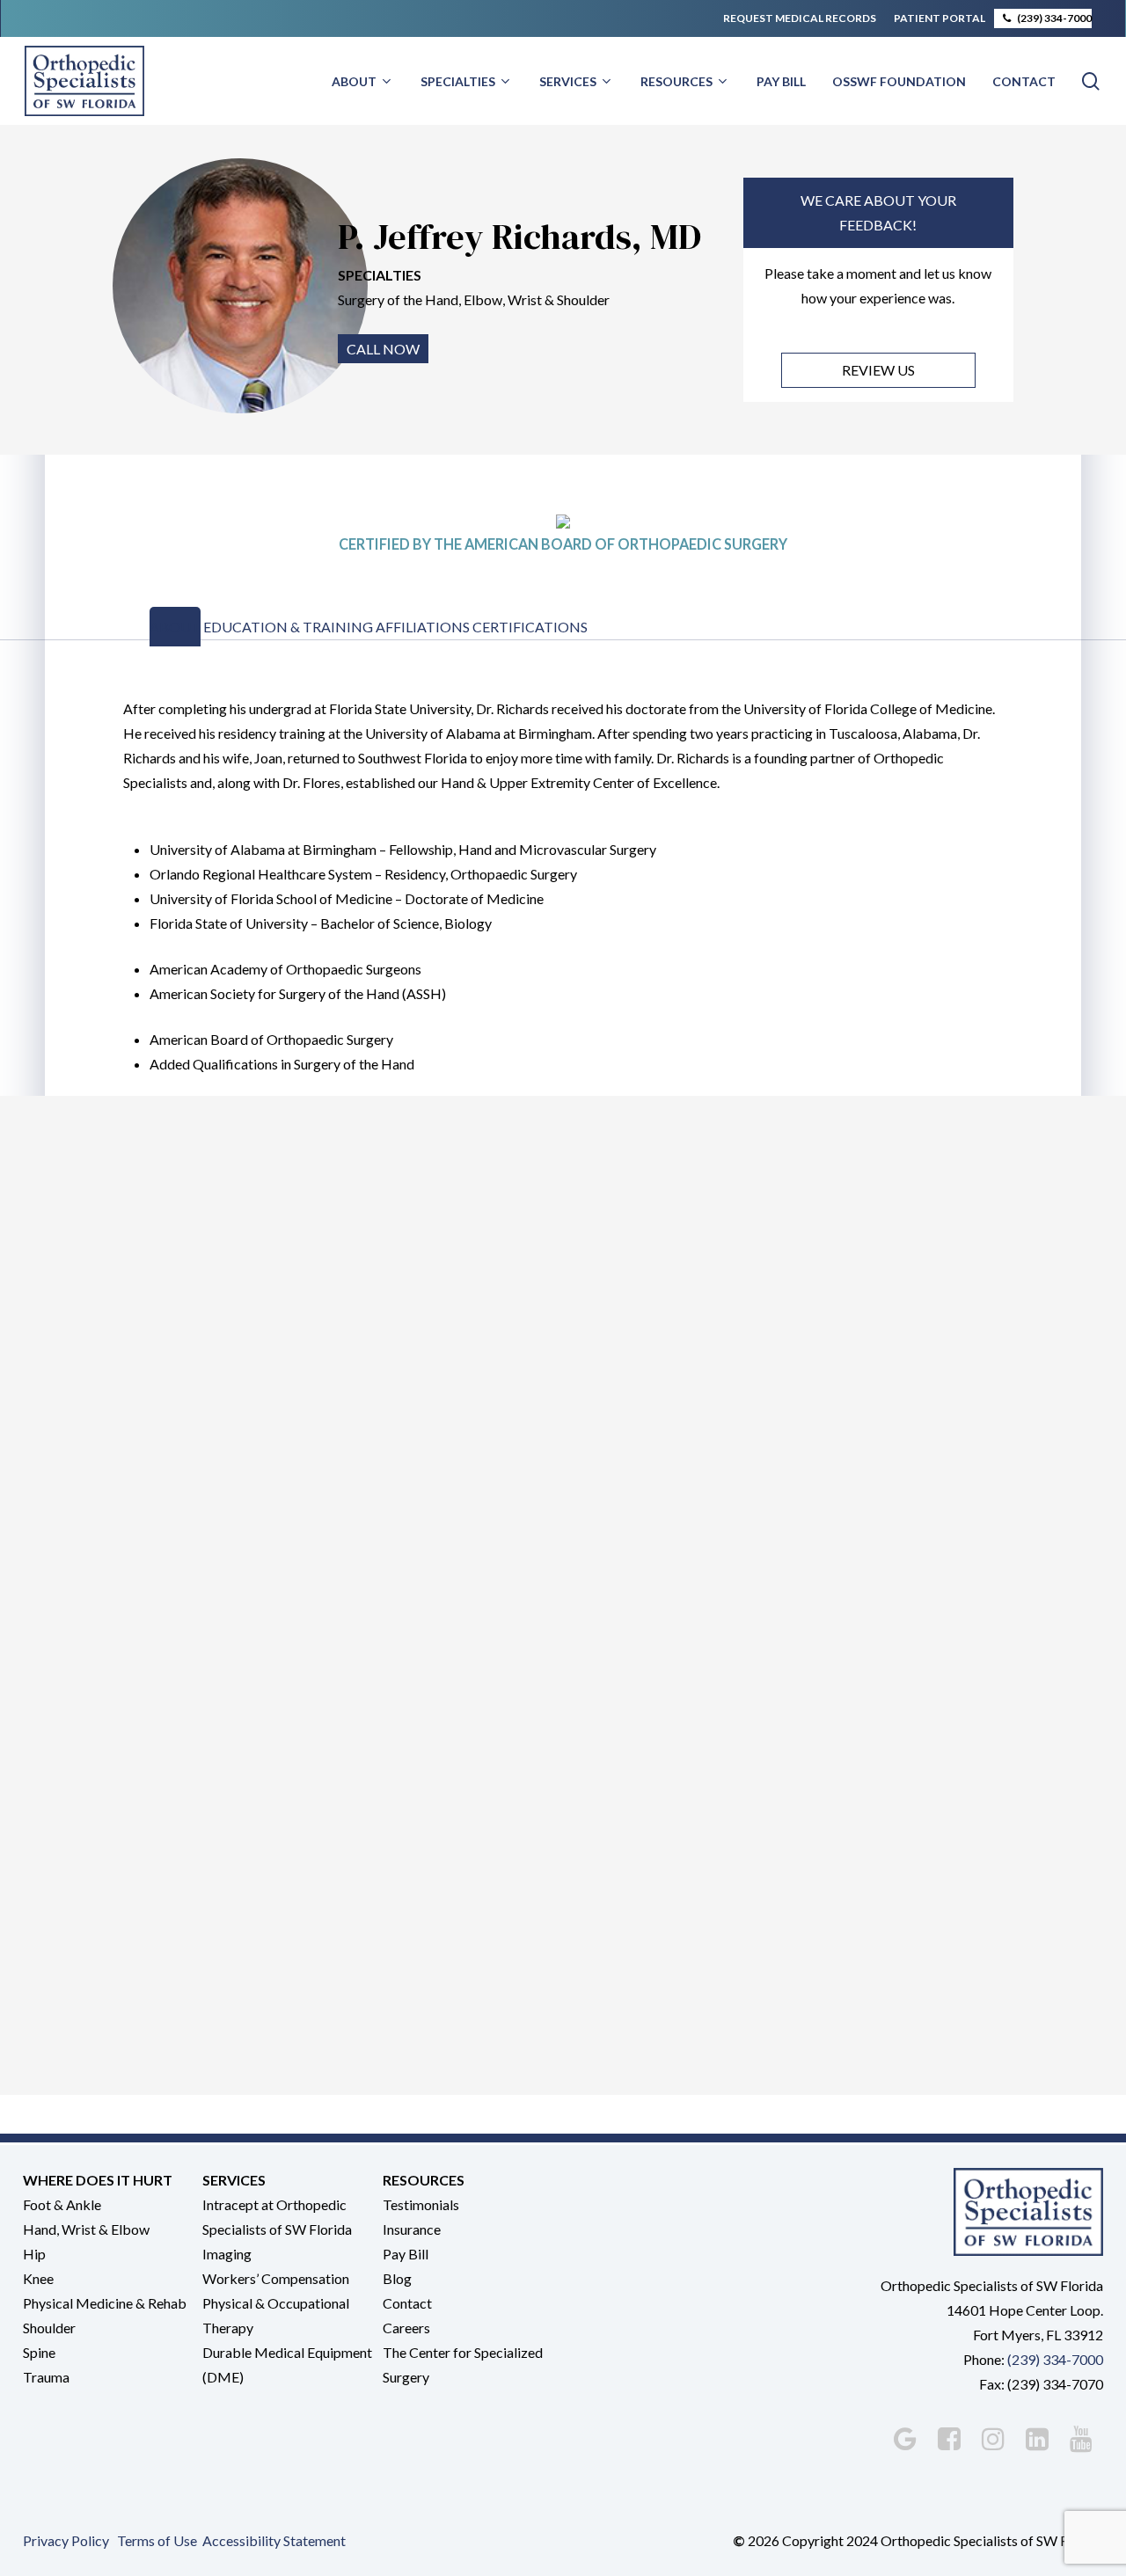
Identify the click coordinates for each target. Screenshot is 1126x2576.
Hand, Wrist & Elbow (86, 2229)
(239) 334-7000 (1055, 2359)
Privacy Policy (66, 2540)
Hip (34, 2254)
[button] (175, 627)
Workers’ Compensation (276, 2278)
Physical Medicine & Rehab (105, 2303)
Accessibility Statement (274, 2540)
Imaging (227, 2254)
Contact (407, 2303)
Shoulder (49, 2328)
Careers (406, 2328)
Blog (397, 2278)
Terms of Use (157, 2540)
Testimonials (421, 2204)
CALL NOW (383, 349)
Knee (38, 2278)
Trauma (46, 2377)
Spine (39, 2352)
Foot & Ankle (62, 2204)
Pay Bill (406, 2254)
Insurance (412, 2229)
